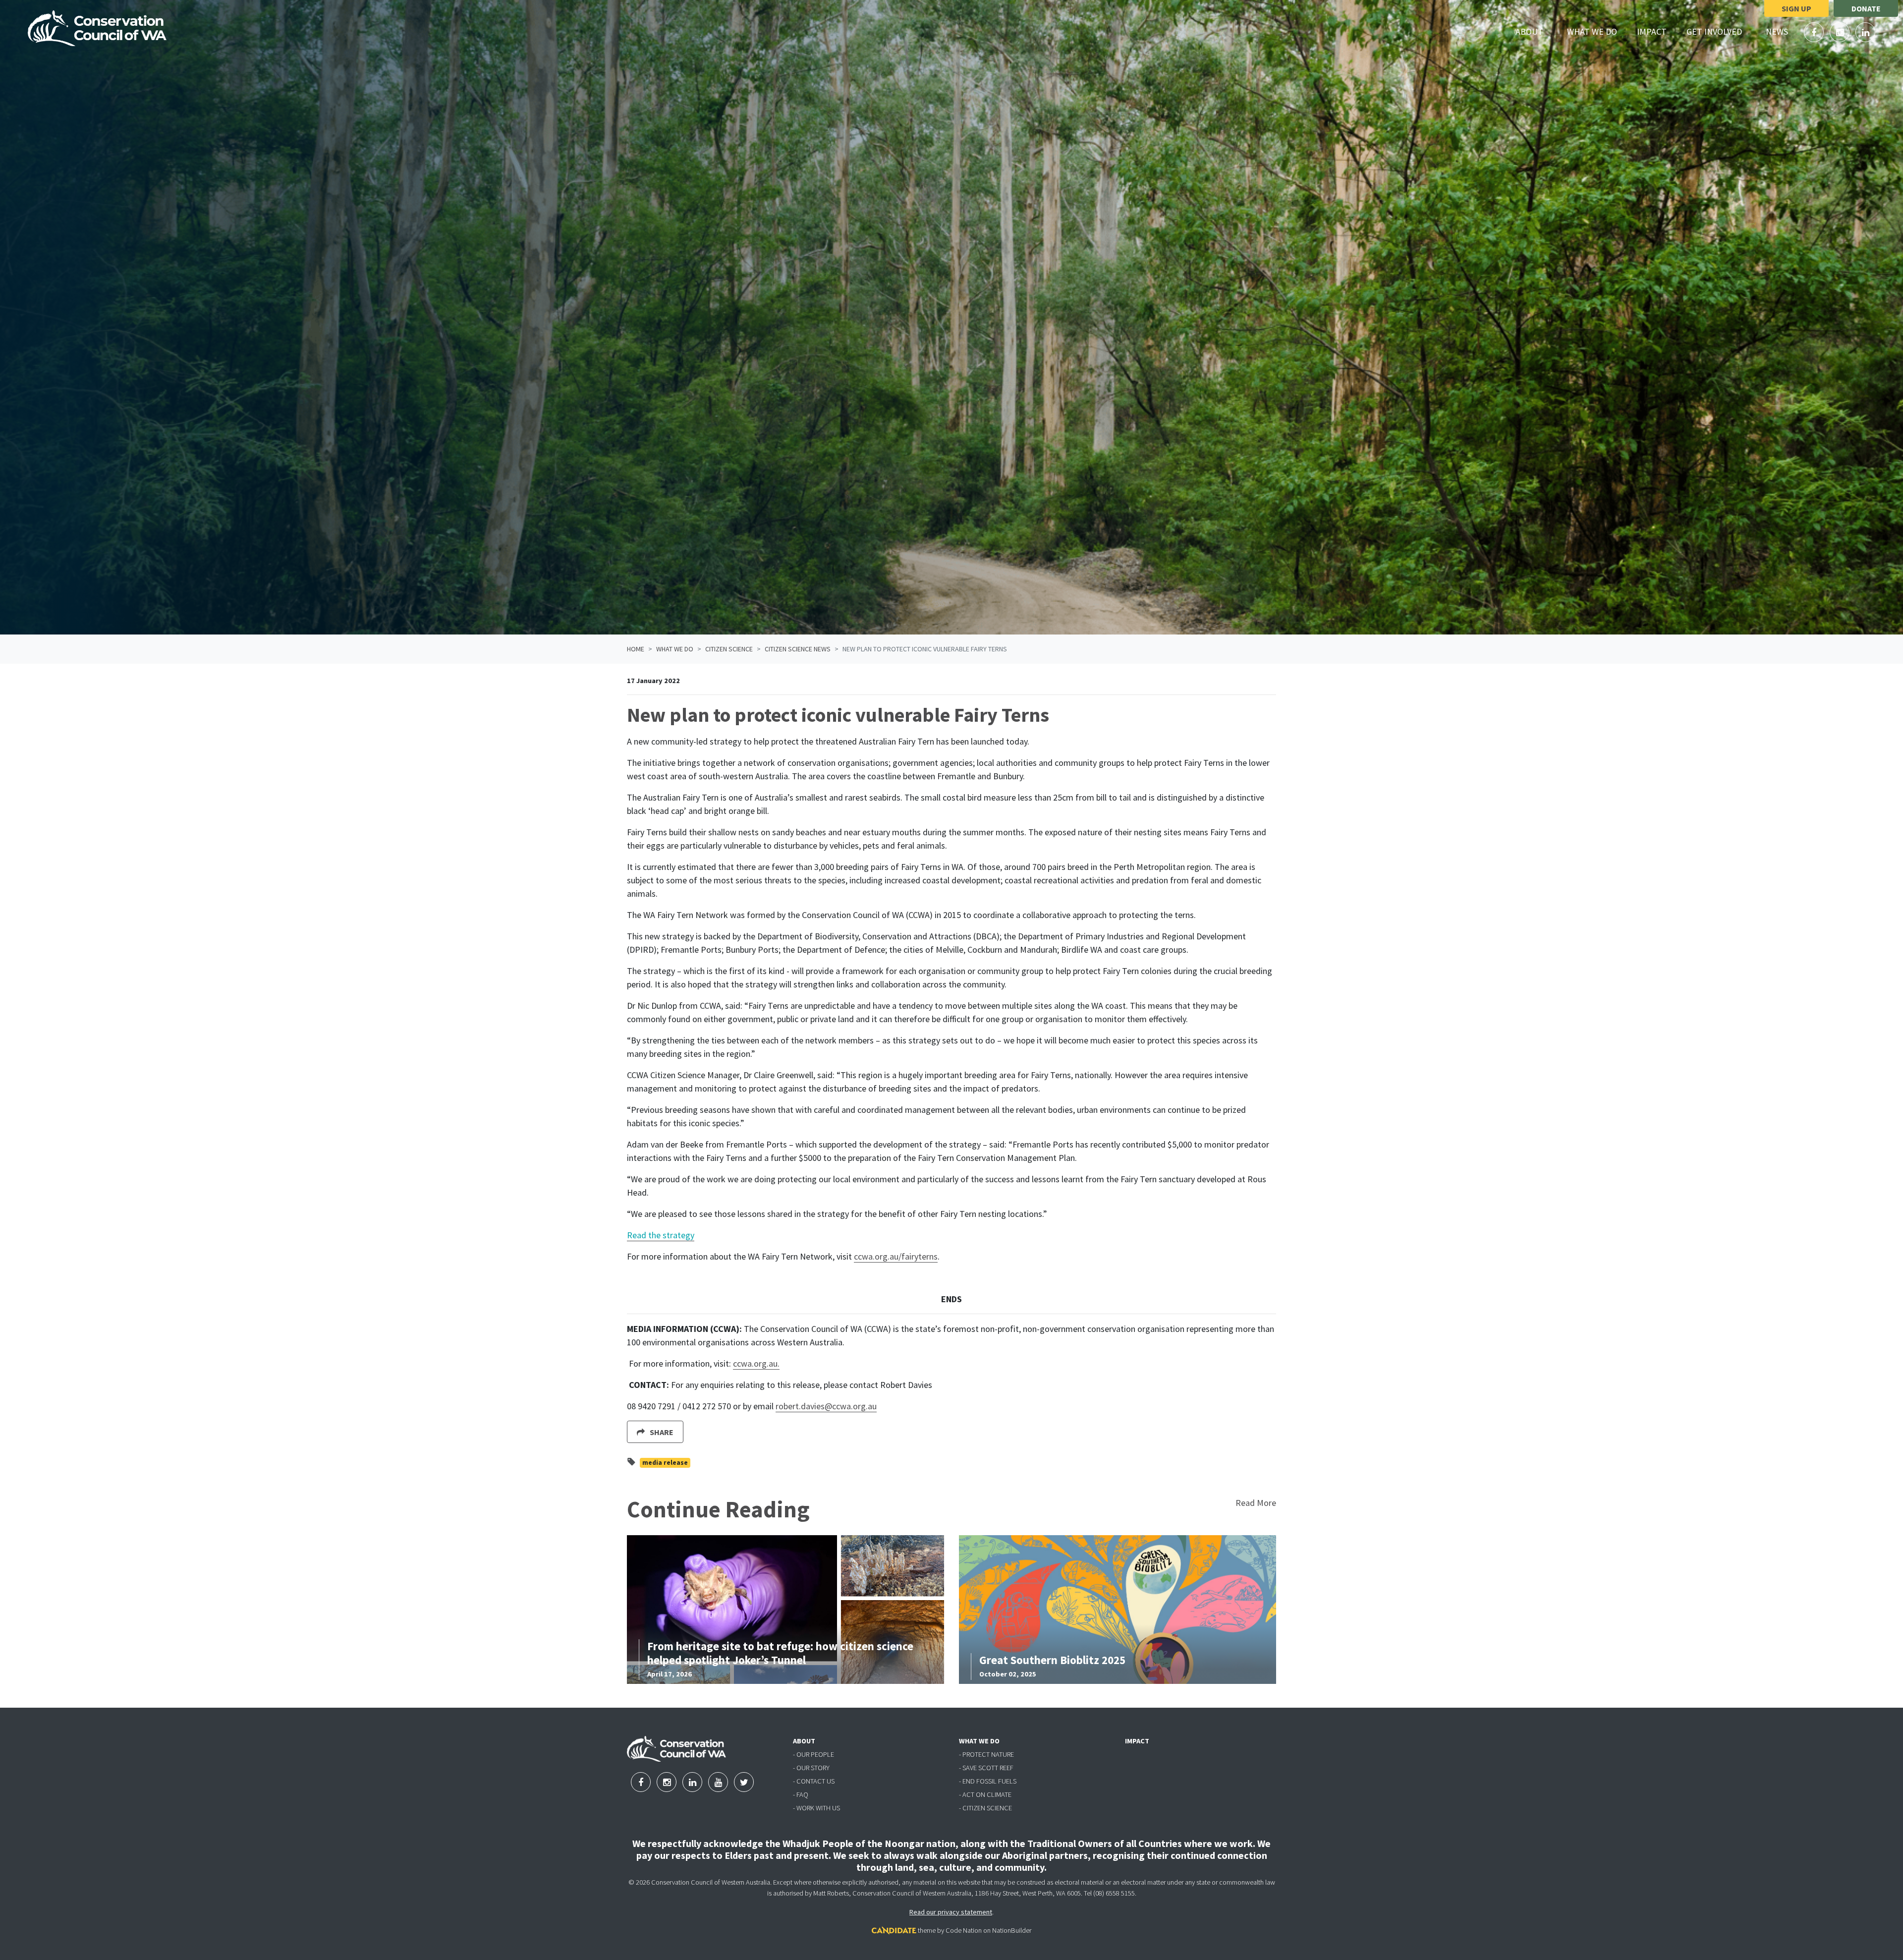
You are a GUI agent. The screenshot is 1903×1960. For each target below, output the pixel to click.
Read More (1256, 1503)
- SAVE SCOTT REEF (986, 1768)
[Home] (97, 28)
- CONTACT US (814, 1781)
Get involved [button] (1720, 31)
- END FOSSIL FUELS (988, 1781)
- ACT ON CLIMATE (985, 1794)
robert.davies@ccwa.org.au (826, 1406)
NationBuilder (1012, 1930)
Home (636, 649)
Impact (1652, 31)
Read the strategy (661, 1235)
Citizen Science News (798, 649)
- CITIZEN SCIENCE (985, 1808)
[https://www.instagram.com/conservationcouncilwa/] (1841, 32)
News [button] (1783, 31)
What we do (675, 649)
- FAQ (801, 1794)
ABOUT (804, 1741)
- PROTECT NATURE (986, 1754)
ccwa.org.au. (756, 1363)
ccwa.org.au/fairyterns (896, 1256)
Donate (1866, 8)
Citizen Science (729, 649)
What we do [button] (1598, 31)
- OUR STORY (811, 1768)
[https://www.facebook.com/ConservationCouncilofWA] (1815, 32)
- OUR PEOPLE (813, 1754)
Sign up (1796, 8)
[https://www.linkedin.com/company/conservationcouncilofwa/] (1865, 32)
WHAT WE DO (979, 1741)
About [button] (1535, 31)
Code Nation (964, 1930)
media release (665, 1463)
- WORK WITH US (816, 1808)
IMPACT (1137, 1741)
